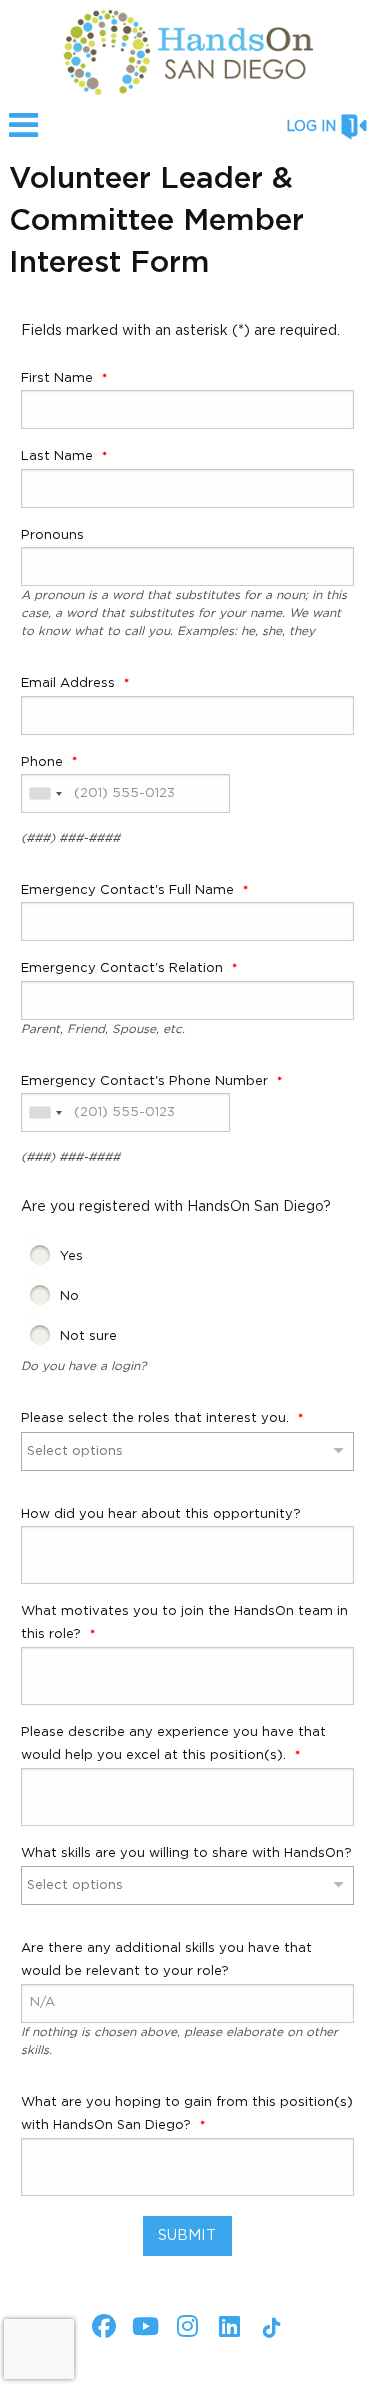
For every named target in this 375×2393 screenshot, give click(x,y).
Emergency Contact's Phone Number (146, 1081)
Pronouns (52, 535)
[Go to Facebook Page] (101, 2326)
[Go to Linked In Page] (227, 2326)
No (69, 1296)
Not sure (88, 1336)
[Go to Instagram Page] (185, 2326)
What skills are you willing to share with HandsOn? (186, 1853)
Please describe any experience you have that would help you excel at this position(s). (173, 1744)
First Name (59, 378)
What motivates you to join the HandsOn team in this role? (184, 1623)
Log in (311, 127)
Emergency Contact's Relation (124, 968)
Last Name (59, 456)
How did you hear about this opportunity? (161, 1514)
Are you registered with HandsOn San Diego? (176, 1207)
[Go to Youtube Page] (143, 2326)
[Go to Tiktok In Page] (269, 2328)
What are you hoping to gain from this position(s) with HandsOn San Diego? (187, 2114)
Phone (44, 762)
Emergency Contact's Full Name (129, 890)
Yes (71, 1256)
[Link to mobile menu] (24, 134)
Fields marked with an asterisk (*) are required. (180, 331)
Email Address (70, 683)
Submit (187, 2235)
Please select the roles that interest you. (157, 1418)
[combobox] (45, 793)
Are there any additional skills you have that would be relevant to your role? (166, 1960)
